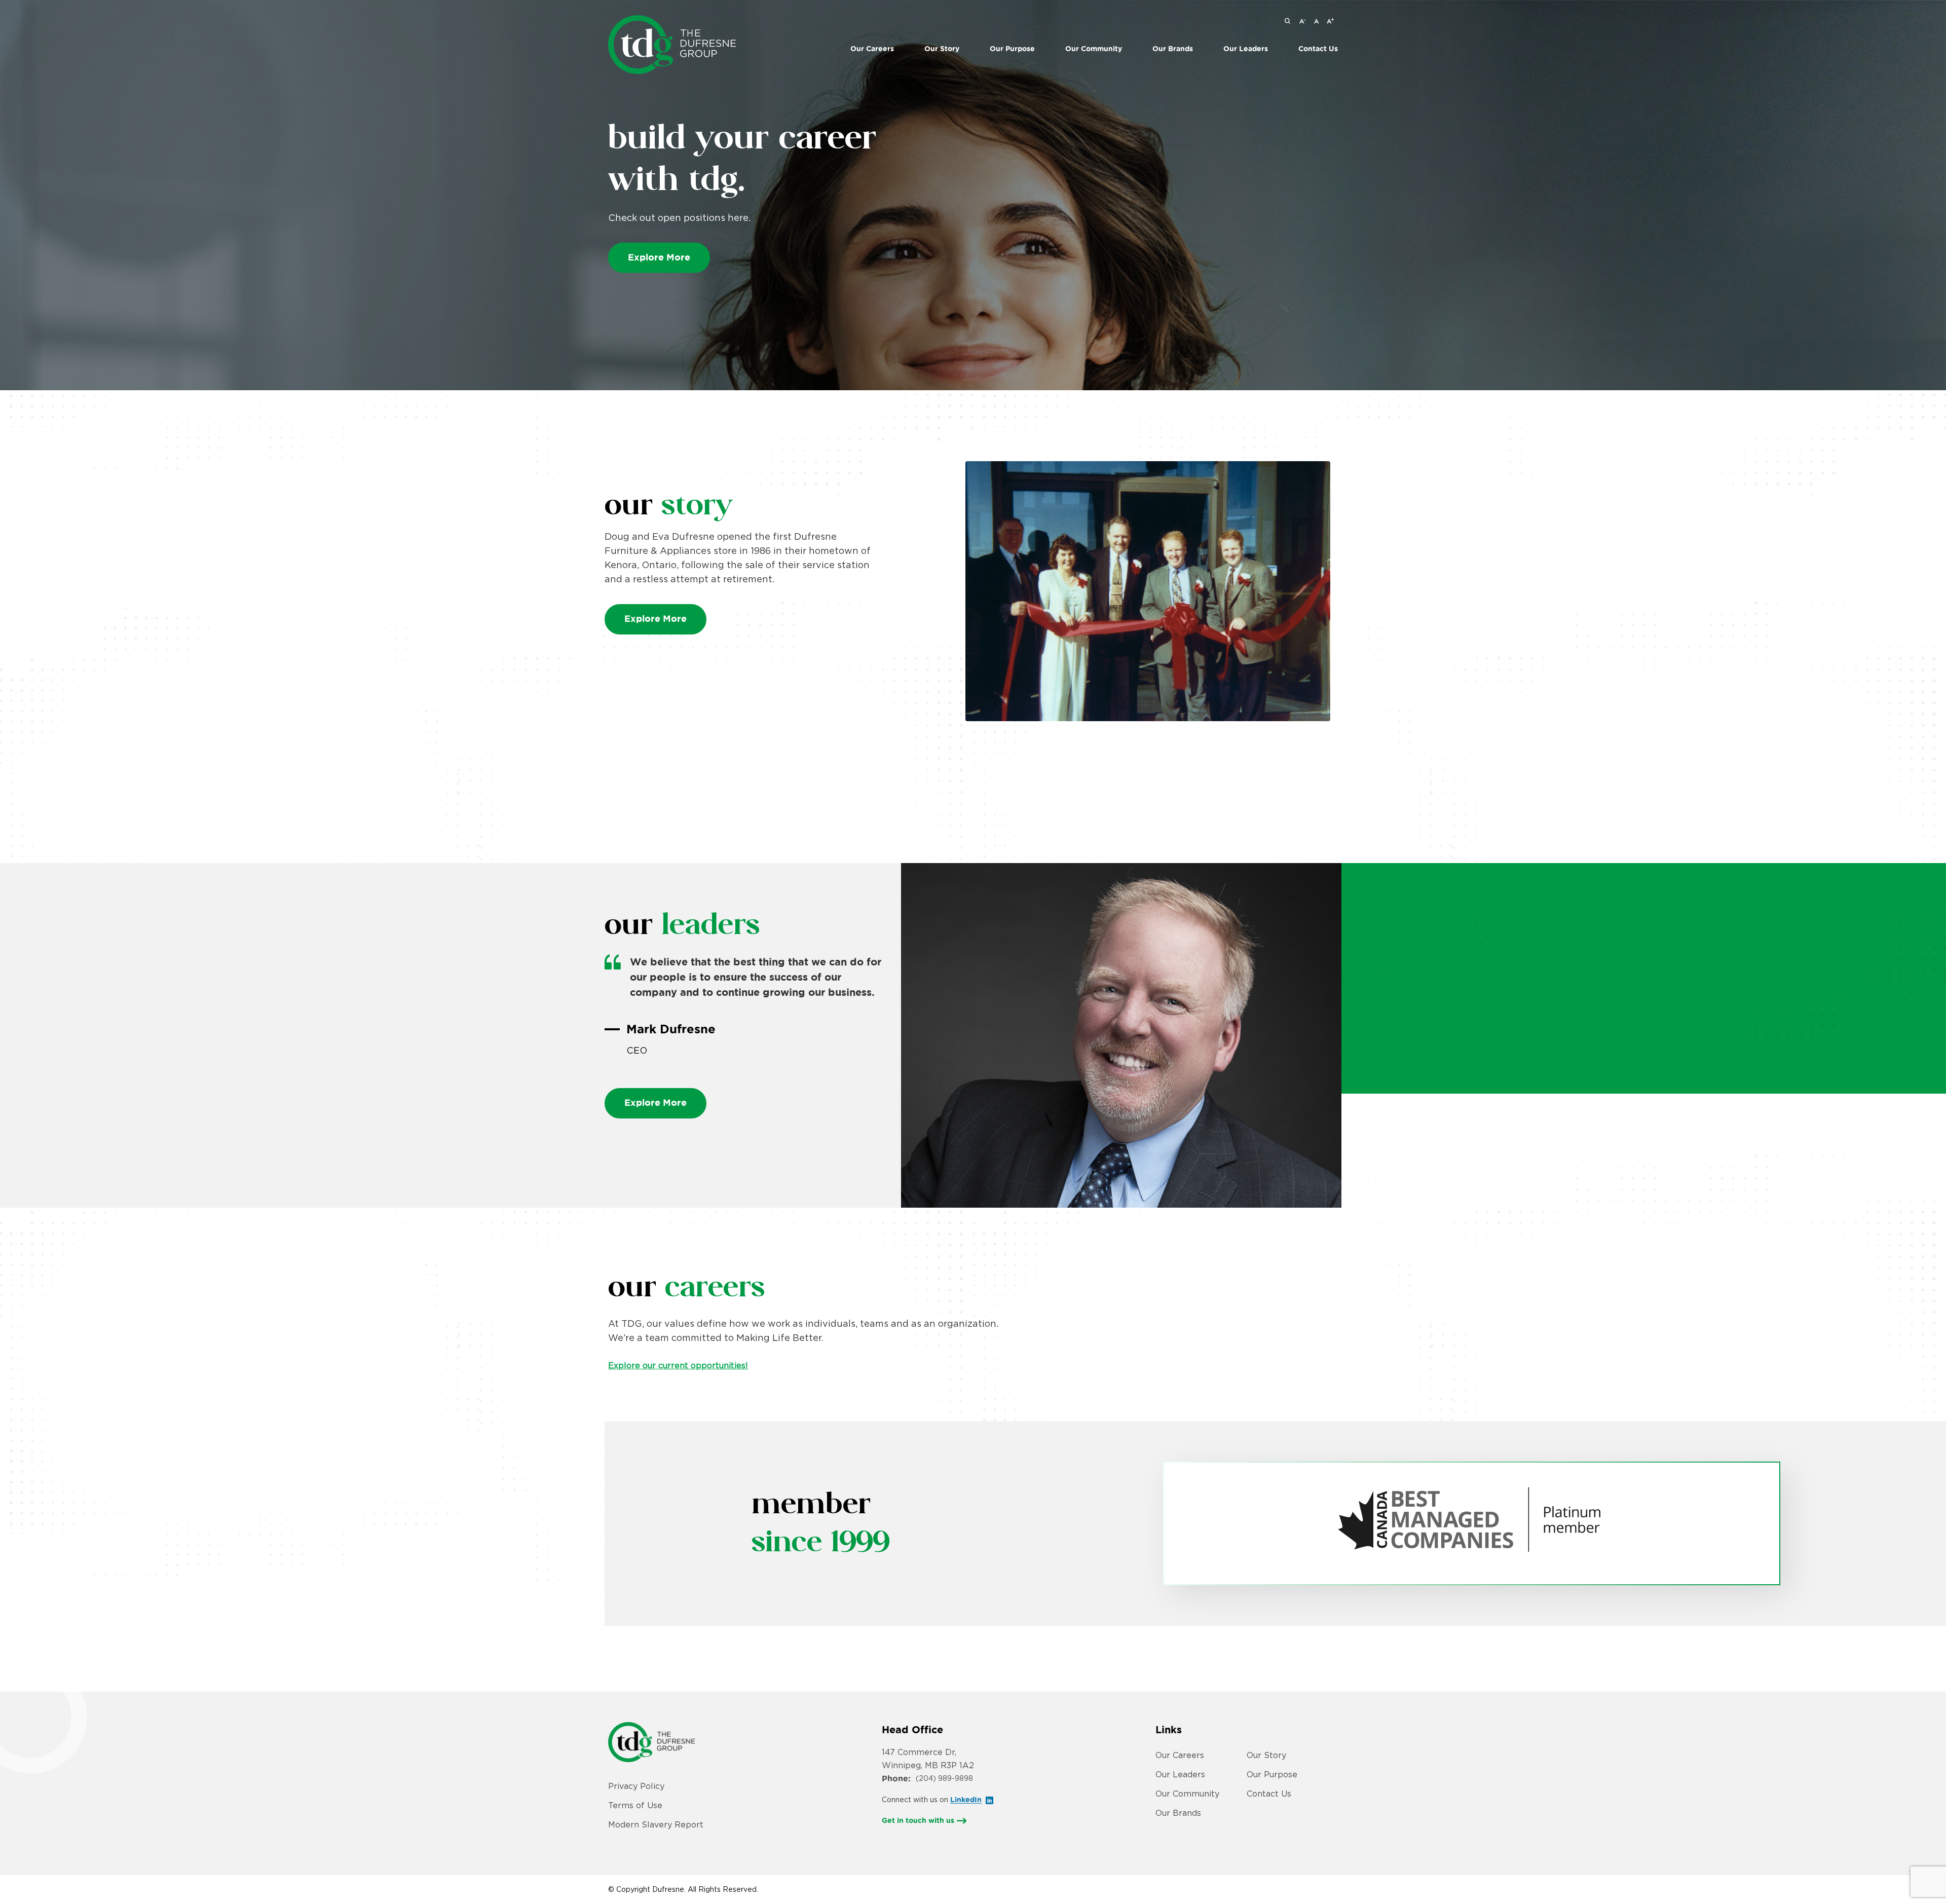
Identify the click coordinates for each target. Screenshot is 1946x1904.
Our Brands (1178, 1813)
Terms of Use (635, 1805)
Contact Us (1318, 49)
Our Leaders (1246, 49)
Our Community (1094, 49)
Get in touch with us (918, 1820)
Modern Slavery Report (656, 1824)
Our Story (942, 49)
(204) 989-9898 (944, 1778)
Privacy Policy (636, 1786)
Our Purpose (1012, 49)
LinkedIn (966, 1800)
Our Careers (872, 49)
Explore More (659, 257)
